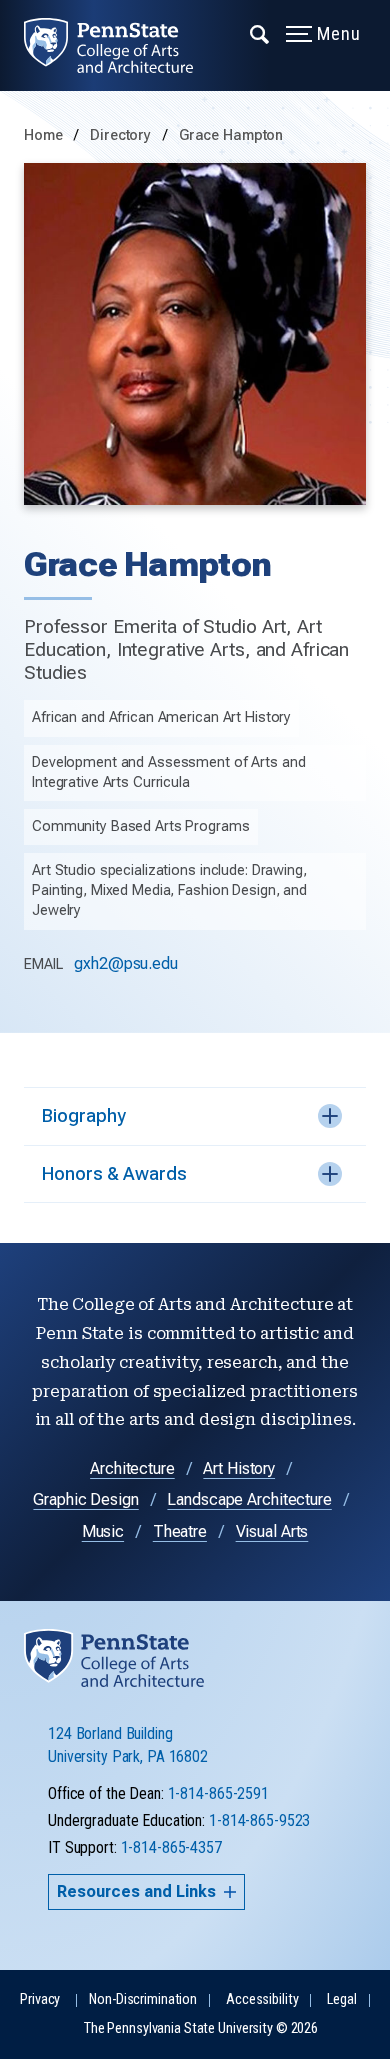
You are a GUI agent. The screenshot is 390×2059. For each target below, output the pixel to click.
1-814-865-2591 (218, 1793)
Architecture (132, 1468)
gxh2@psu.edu (126, 963)
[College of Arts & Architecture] (120, 45)
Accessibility (262, 1999)
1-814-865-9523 (259, 1820)
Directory (122, 135)
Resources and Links (136, 1891)
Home (43, 135)
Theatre (180, 1531)
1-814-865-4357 (171, 1847)
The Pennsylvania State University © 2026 (201, 2028)
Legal (341, 1999)
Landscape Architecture (249, 1499)
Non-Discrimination (143, 1999)
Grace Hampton (231, 135)
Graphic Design (85, 1499)
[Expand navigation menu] (260, 33)
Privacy (40, 1999)
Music (103, 1531)
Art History (239, 1468)
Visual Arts (272, 1531)
